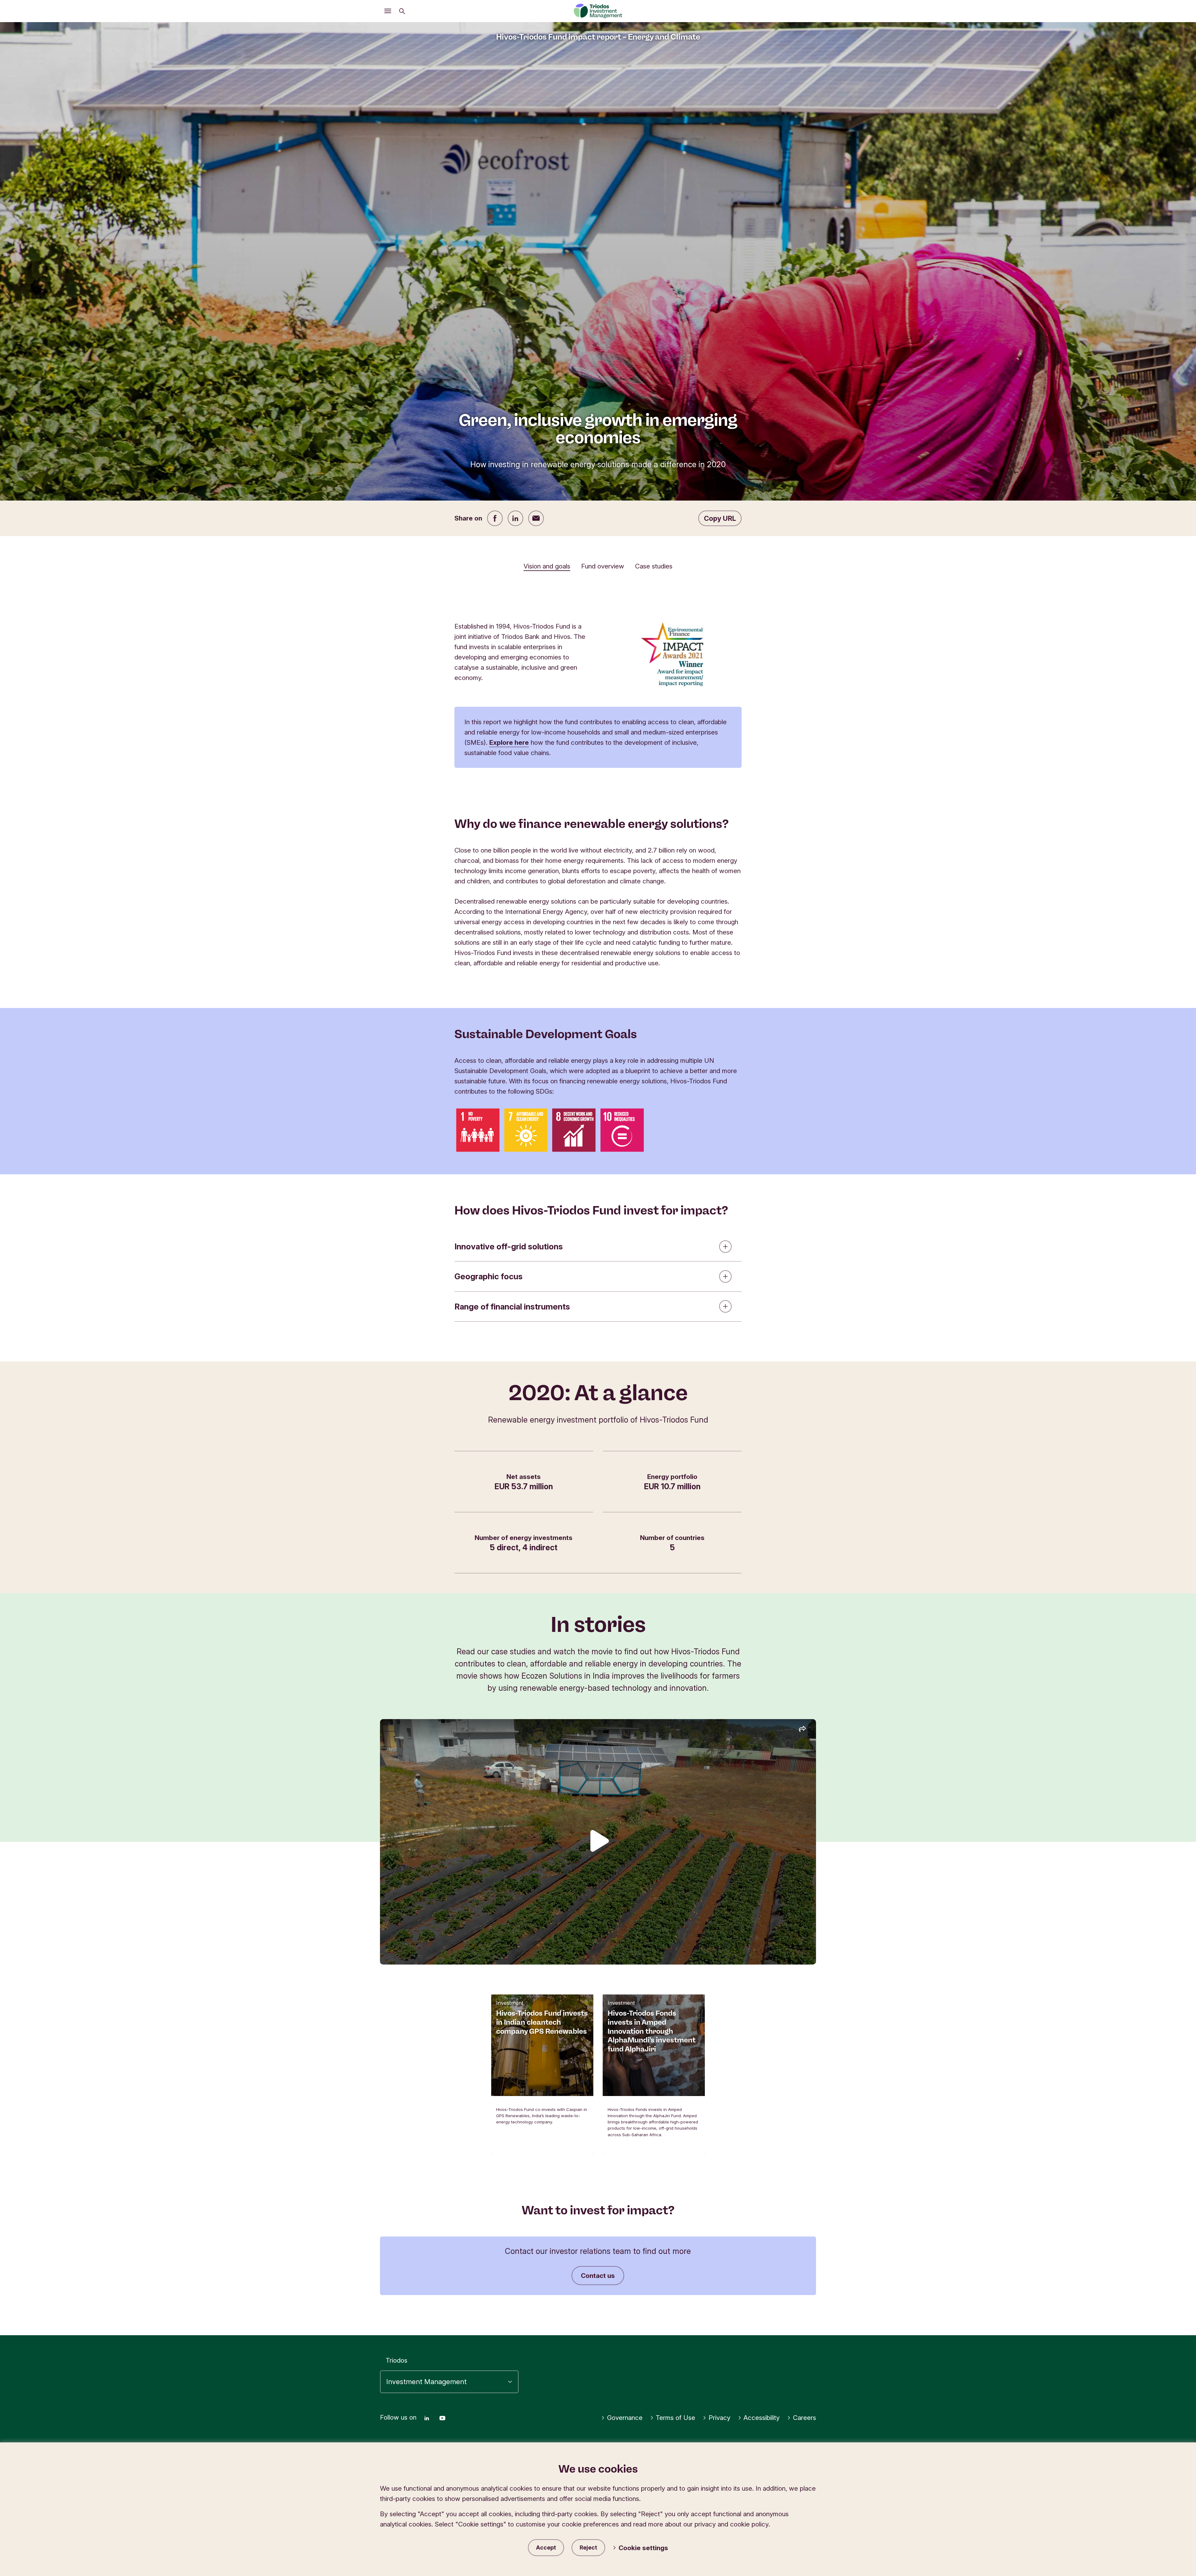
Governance (625, 2418)
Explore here (509, 742)
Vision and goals (547, 566)
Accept (546, 2547)
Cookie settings (643, 2548)
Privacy (719, 2418)
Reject (588, 2547)
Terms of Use (675, 2418)
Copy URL (720, 518)
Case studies (654, 566)
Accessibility (762, 2418)
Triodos (396, 2360)
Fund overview (603, 566)
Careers (804, 2418)
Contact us (598, 2276)
